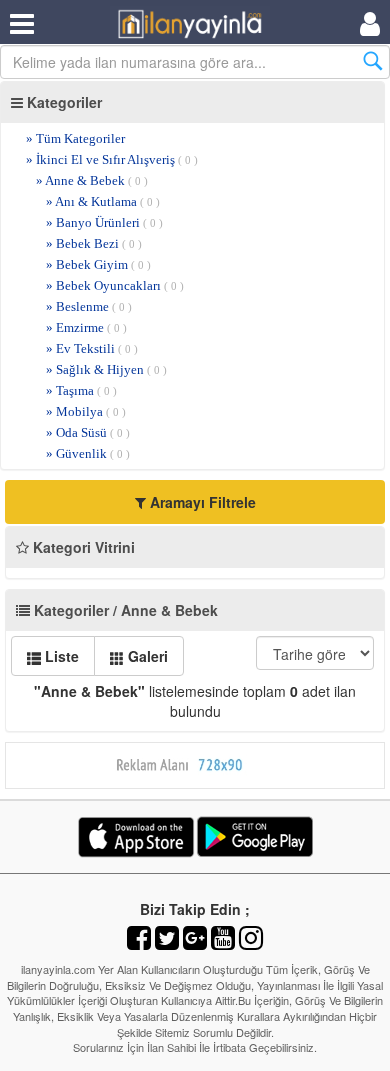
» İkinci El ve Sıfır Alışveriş (112, 159)
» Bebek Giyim (98, 264)
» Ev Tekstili (92, 348)
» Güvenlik (88, 453)
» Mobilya (86, 411)
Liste (60, 656)
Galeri (146, 656)
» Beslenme (89, 306)
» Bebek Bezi (94, 243)
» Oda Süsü (88, 432)
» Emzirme (86, 327)
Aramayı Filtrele (201, 502)
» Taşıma (81, 390)
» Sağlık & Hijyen (106, 369)
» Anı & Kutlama (103, 201)
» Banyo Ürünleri (104, 222)
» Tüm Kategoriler (75, 138)
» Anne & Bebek (92, 180)
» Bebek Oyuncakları (115, 285)
